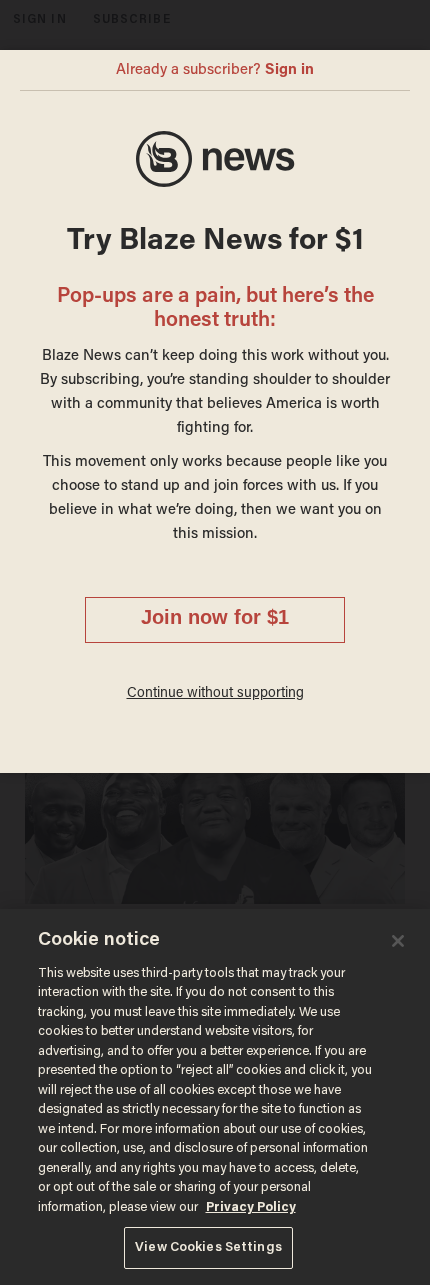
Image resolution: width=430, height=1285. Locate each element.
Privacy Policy (251, 1207)
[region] (215, 1097)
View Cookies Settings (208, 1247)
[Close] (398, 941)
